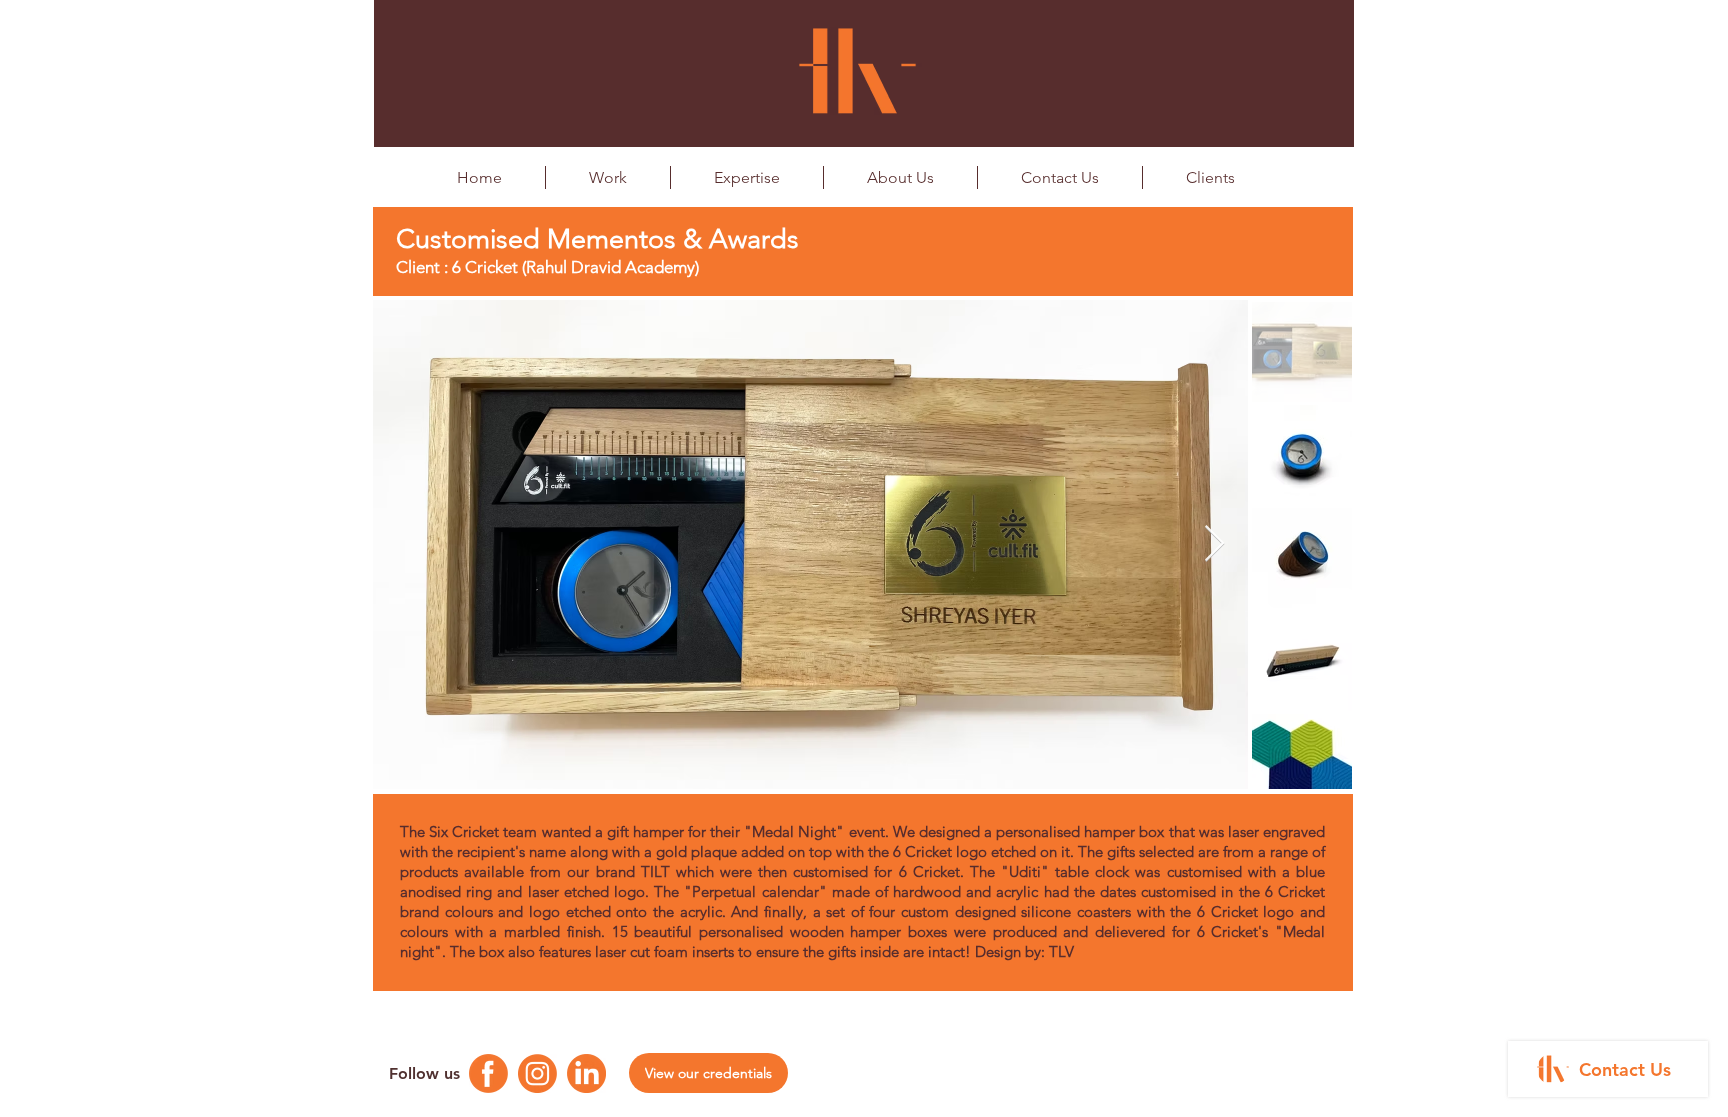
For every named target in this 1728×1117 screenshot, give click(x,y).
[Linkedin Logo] (586, 1073)
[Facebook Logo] (488, 1073)
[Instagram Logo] (537, 1073)
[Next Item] (1214, 544)
